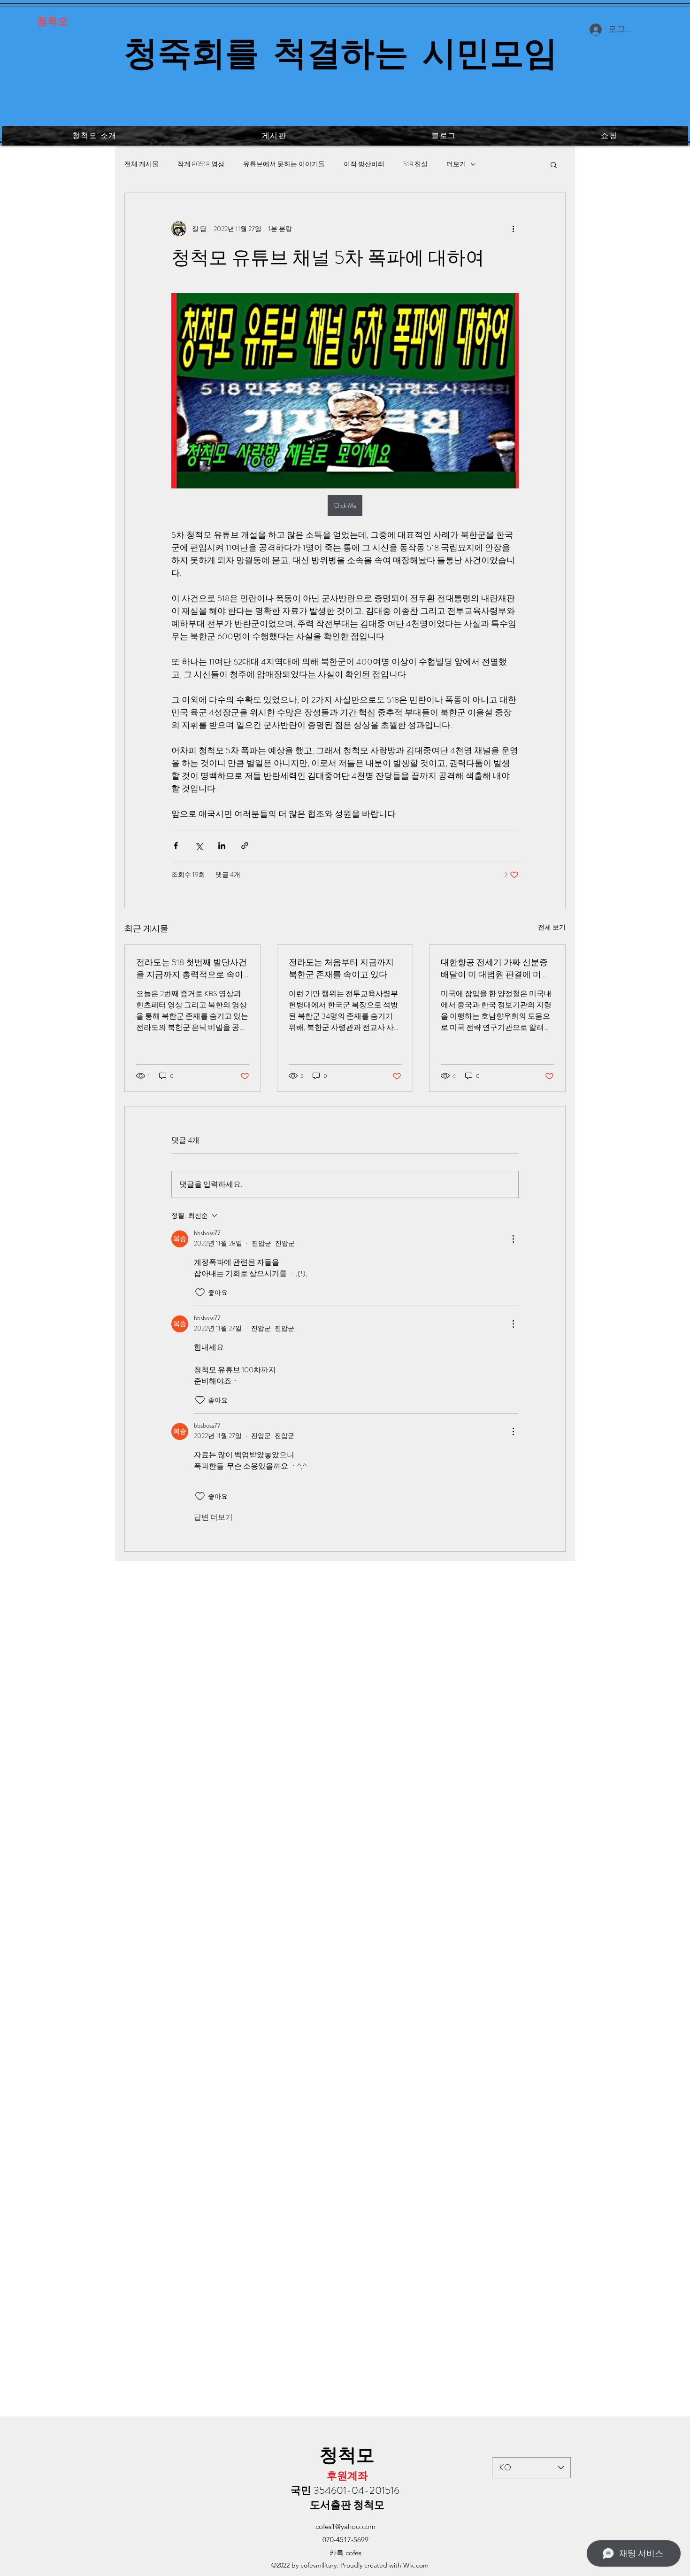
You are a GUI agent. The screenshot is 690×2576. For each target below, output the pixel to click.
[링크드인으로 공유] (222, 846)
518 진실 (415, 164)
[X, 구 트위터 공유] (199, 846)
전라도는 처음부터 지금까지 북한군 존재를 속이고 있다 (341, 968)
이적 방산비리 (364, 164)
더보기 (456, 164)
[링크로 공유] (245, 846)
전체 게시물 (142, 164)
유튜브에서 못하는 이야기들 (284, 164)
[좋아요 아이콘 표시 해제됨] (200, 1292)
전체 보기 (552, 927)
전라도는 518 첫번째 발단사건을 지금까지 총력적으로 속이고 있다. (192, 968)
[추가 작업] (513, 229)
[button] (554, 164)
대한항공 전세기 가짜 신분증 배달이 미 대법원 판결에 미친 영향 (495, 968)
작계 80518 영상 (201, 164)
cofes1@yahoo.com (345, 2526)
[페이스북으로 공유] (176, 846)
